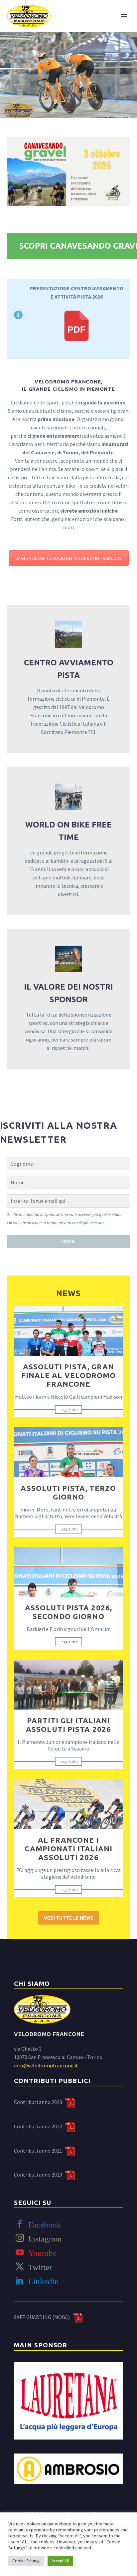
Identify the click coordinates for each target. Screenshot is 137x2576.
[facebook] (20, 2224)
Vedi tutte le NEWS (69, 1918)
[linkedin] (20, 2281)
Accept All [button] (60, 2561)
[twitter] (20, 2267)
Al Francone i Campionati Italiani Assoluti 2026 (68, 1849)
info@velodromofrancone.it (46, 2065)
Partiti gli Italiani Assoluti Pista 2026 (68, 1725)
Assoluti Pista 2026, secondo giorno (68, 1612)
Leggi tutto (68, 1409)
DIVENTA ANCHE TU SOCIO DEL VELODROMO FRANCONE (69, 558)
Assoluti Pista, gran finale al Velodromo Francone (69, 1375)
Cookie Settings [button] (26, 2561)
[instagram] (20, 2238)
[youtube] (20, 2252)
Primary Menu (124, 16)
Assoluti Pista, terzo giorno (68, 1492)
